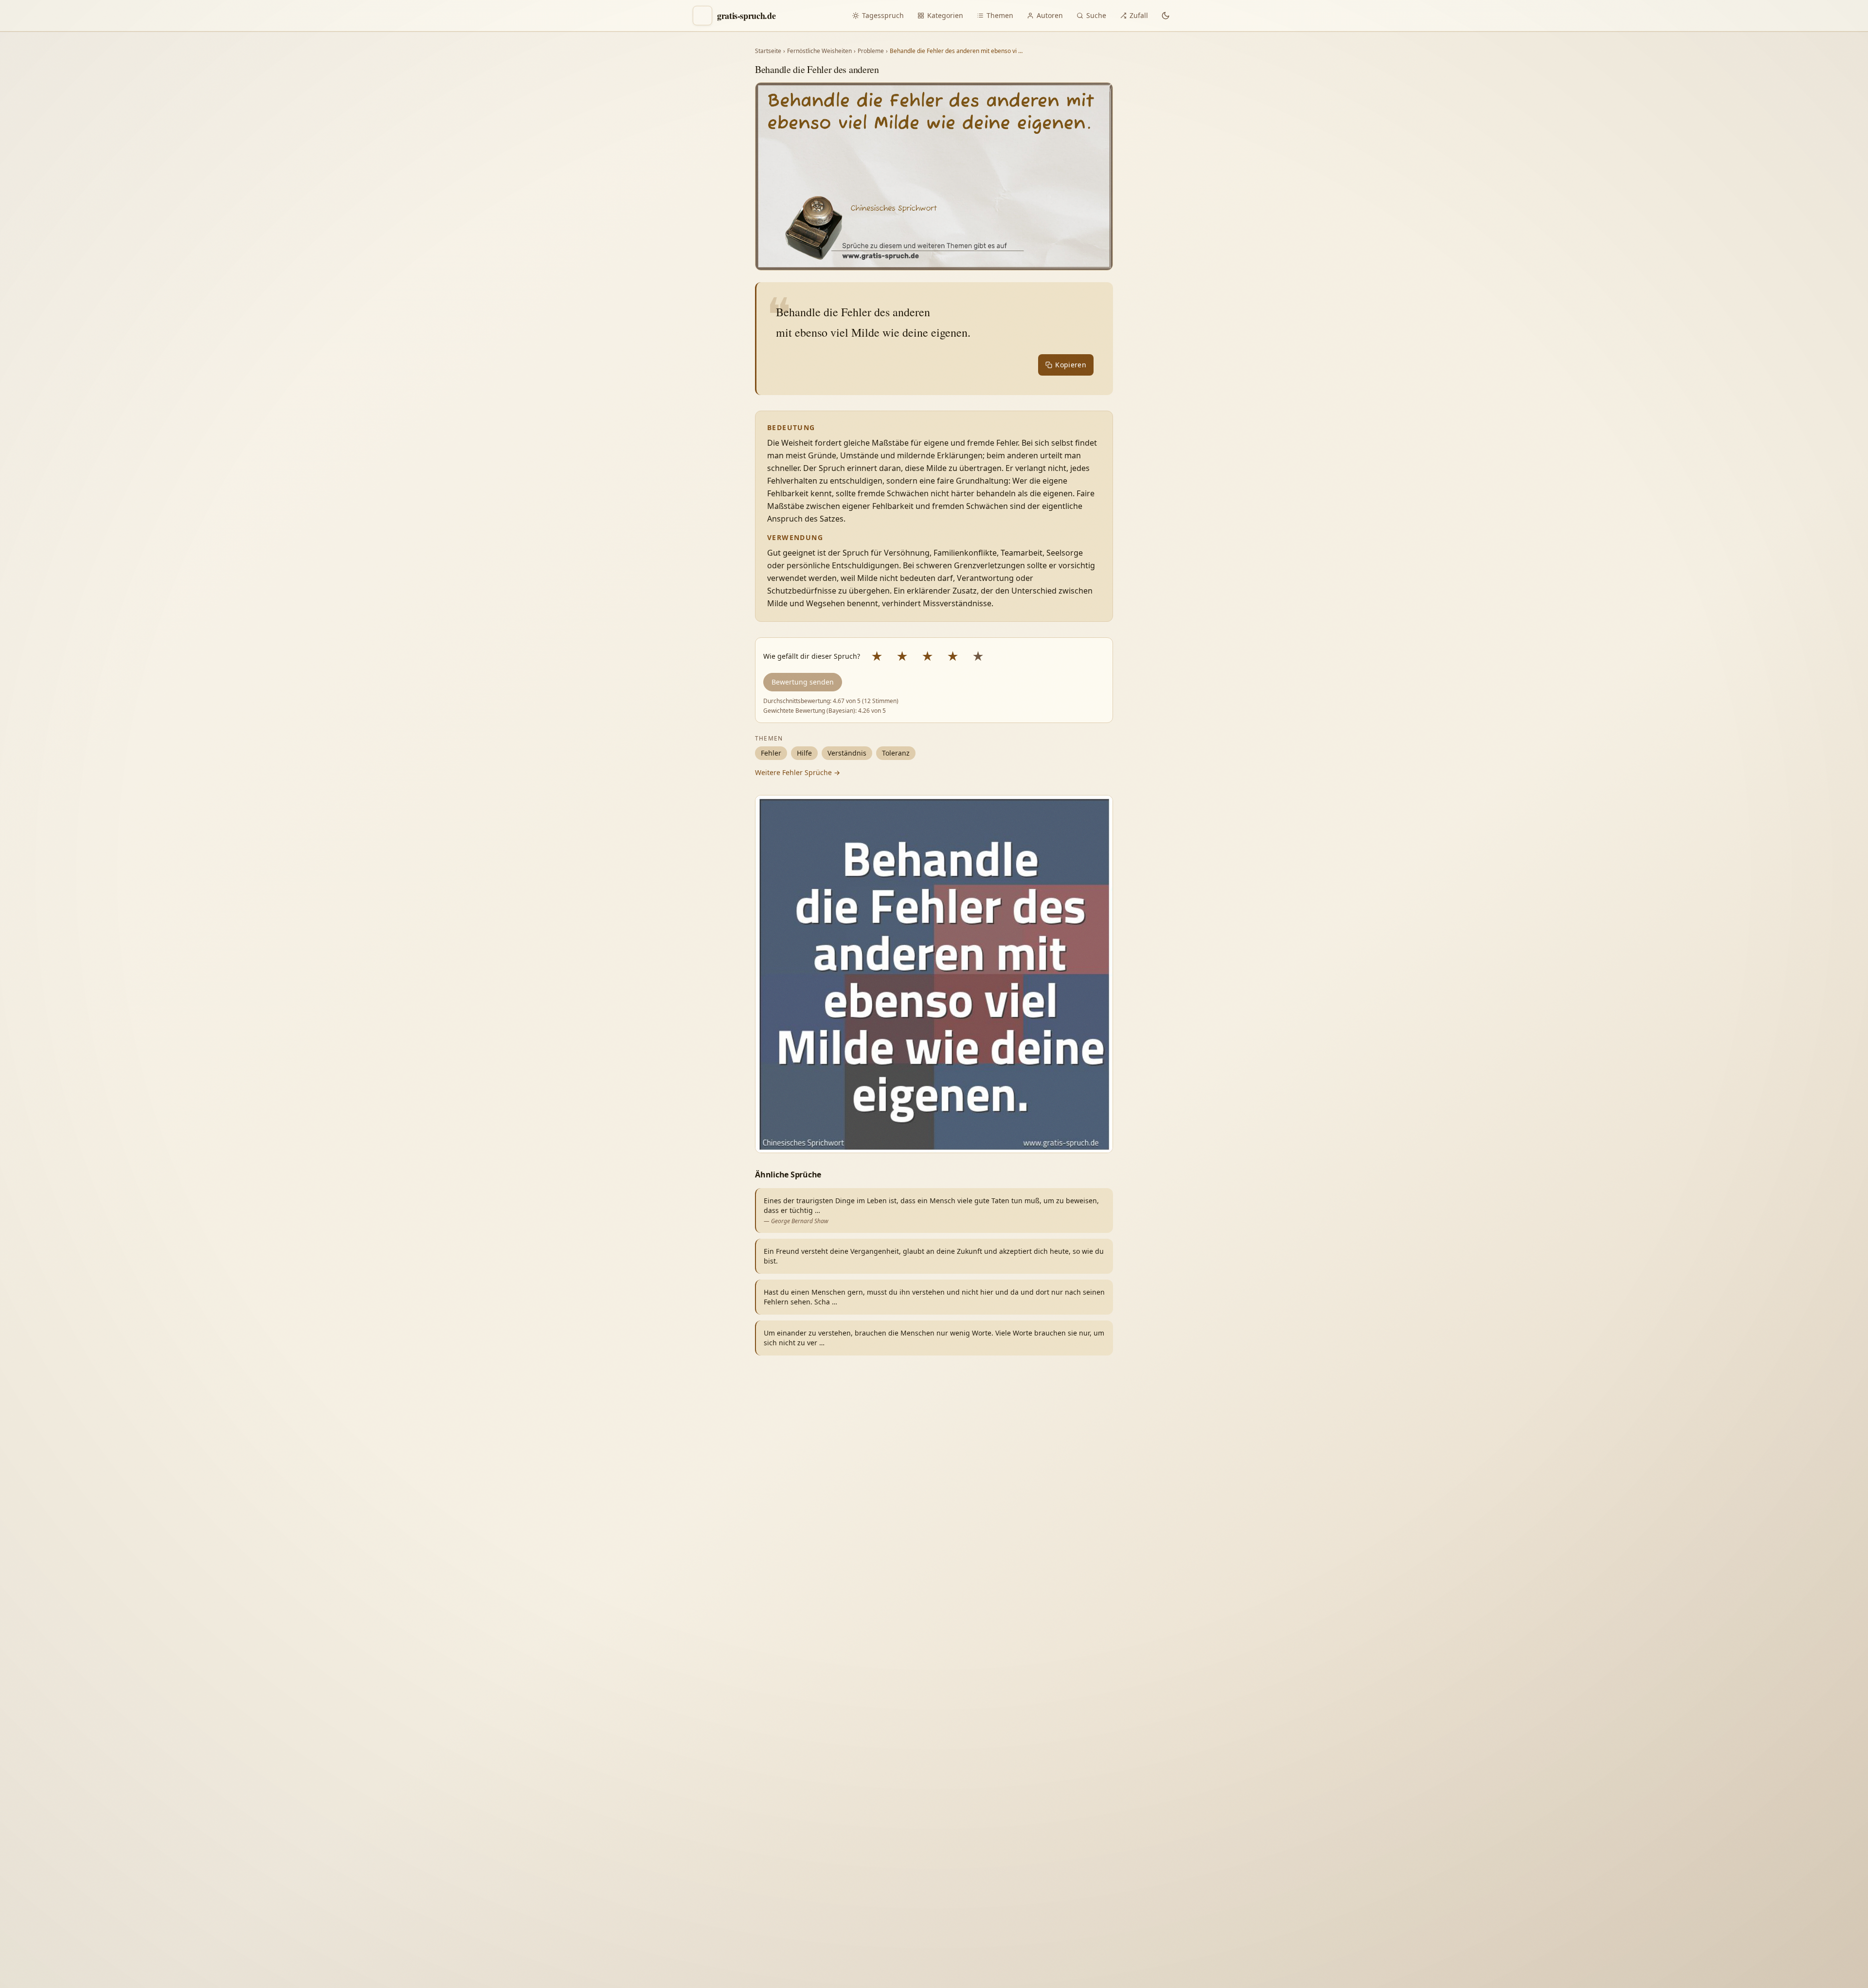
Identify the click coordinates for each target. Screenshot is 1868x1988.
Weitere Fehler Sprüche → (798, 772)
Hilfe (804, 753)
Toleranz (896, 753)
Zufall (1139, 15)
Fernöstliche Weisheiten (819, 51)
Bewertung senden (803, 682)
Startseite (768, 51)
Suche (1096, 15)
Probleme (871, 51)
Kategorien (945, 15)
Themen (1000, 15)
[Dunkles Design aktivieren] (1166, 16)
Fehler (771, 753)
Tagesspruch (883, 15)
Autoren (1050, 15)
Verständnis (847, 753)
